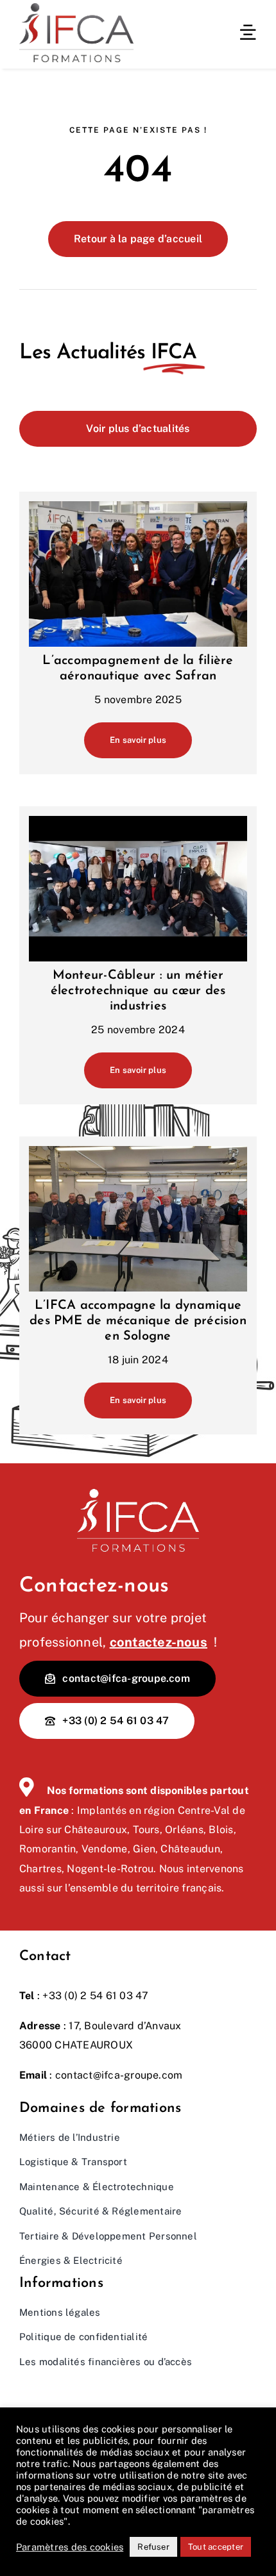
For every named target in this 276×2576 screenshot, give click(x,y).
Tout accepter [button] (216, 2547)
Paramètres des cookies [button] (70, 2547)
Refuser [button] (153, 2547)
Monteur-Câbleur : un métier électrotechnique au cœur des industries (138, 991)
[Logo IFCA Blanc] (138, 1494)
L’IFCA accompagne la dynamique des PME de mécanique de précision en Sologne (138, 1321)
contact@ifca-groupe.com (119, 2075)
